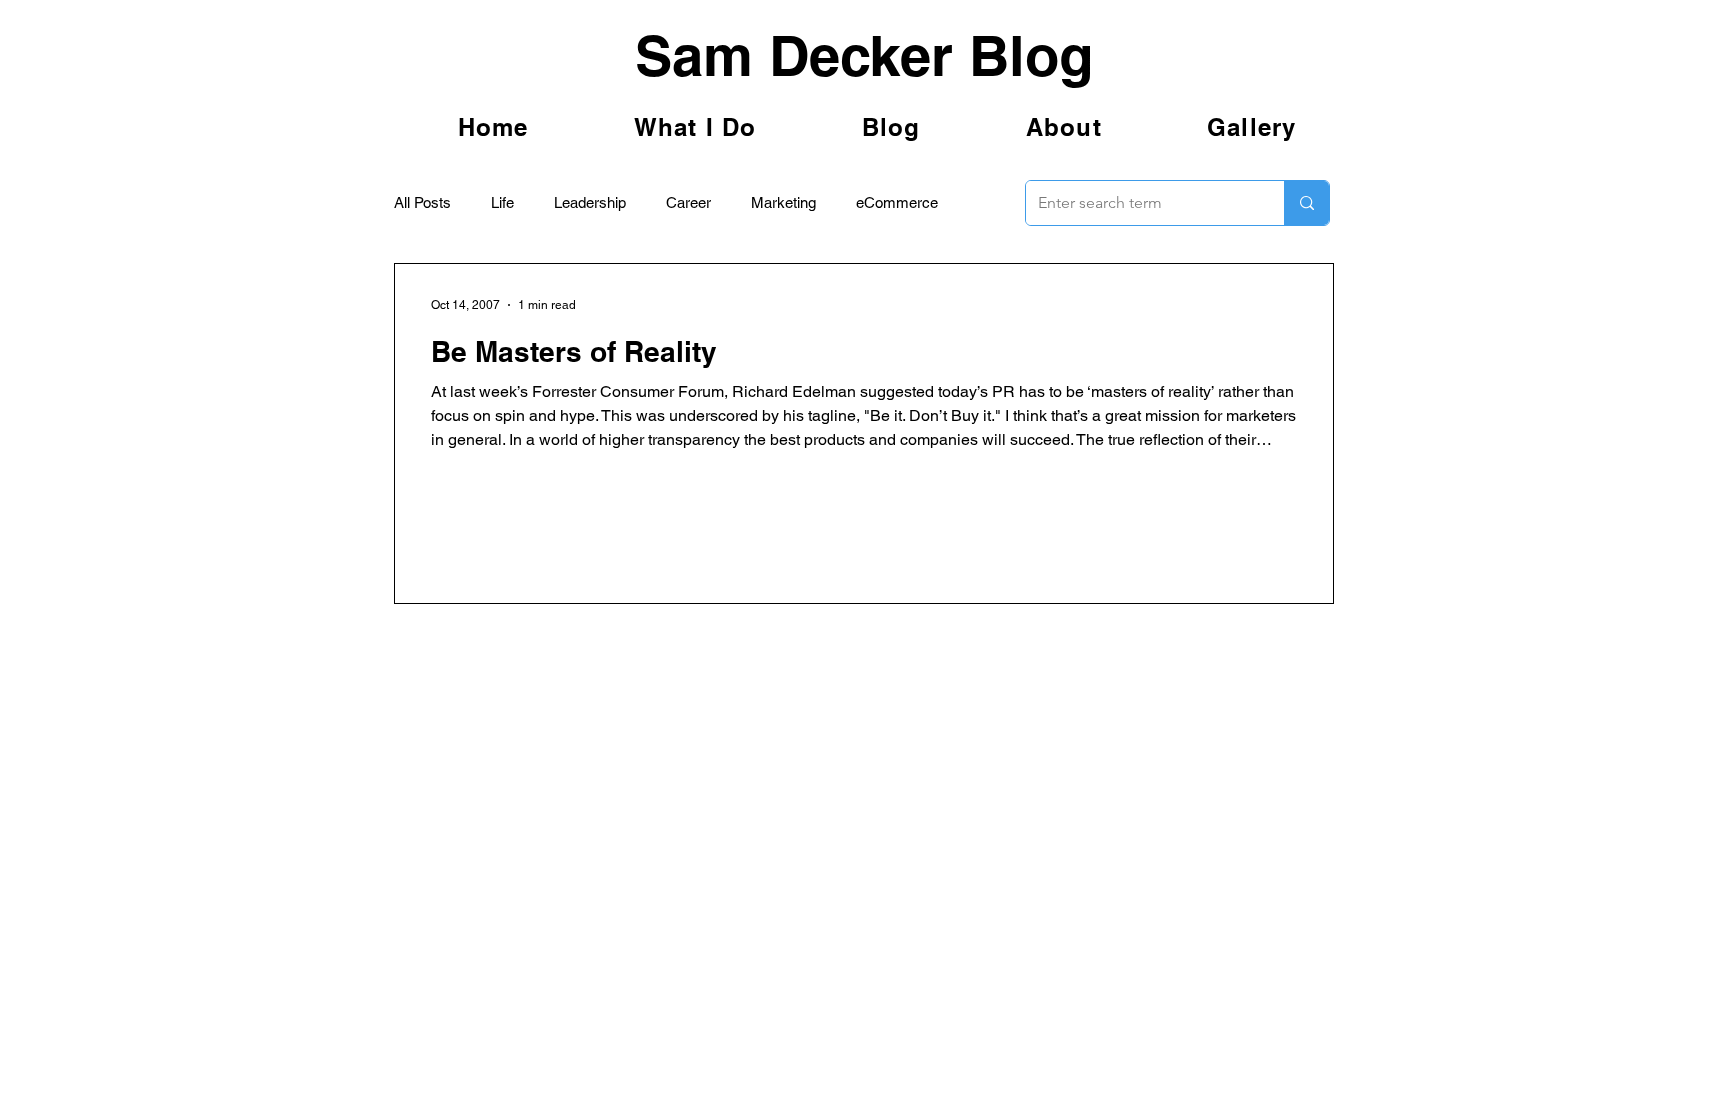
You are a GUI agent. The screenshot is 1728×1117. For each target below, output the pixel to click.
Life (502, 202)
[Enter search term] (1306, 203)
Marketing (783, 202)
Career (688, 202)
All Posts (422, 202)
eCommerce (897, 202)
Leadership (590, 202)
